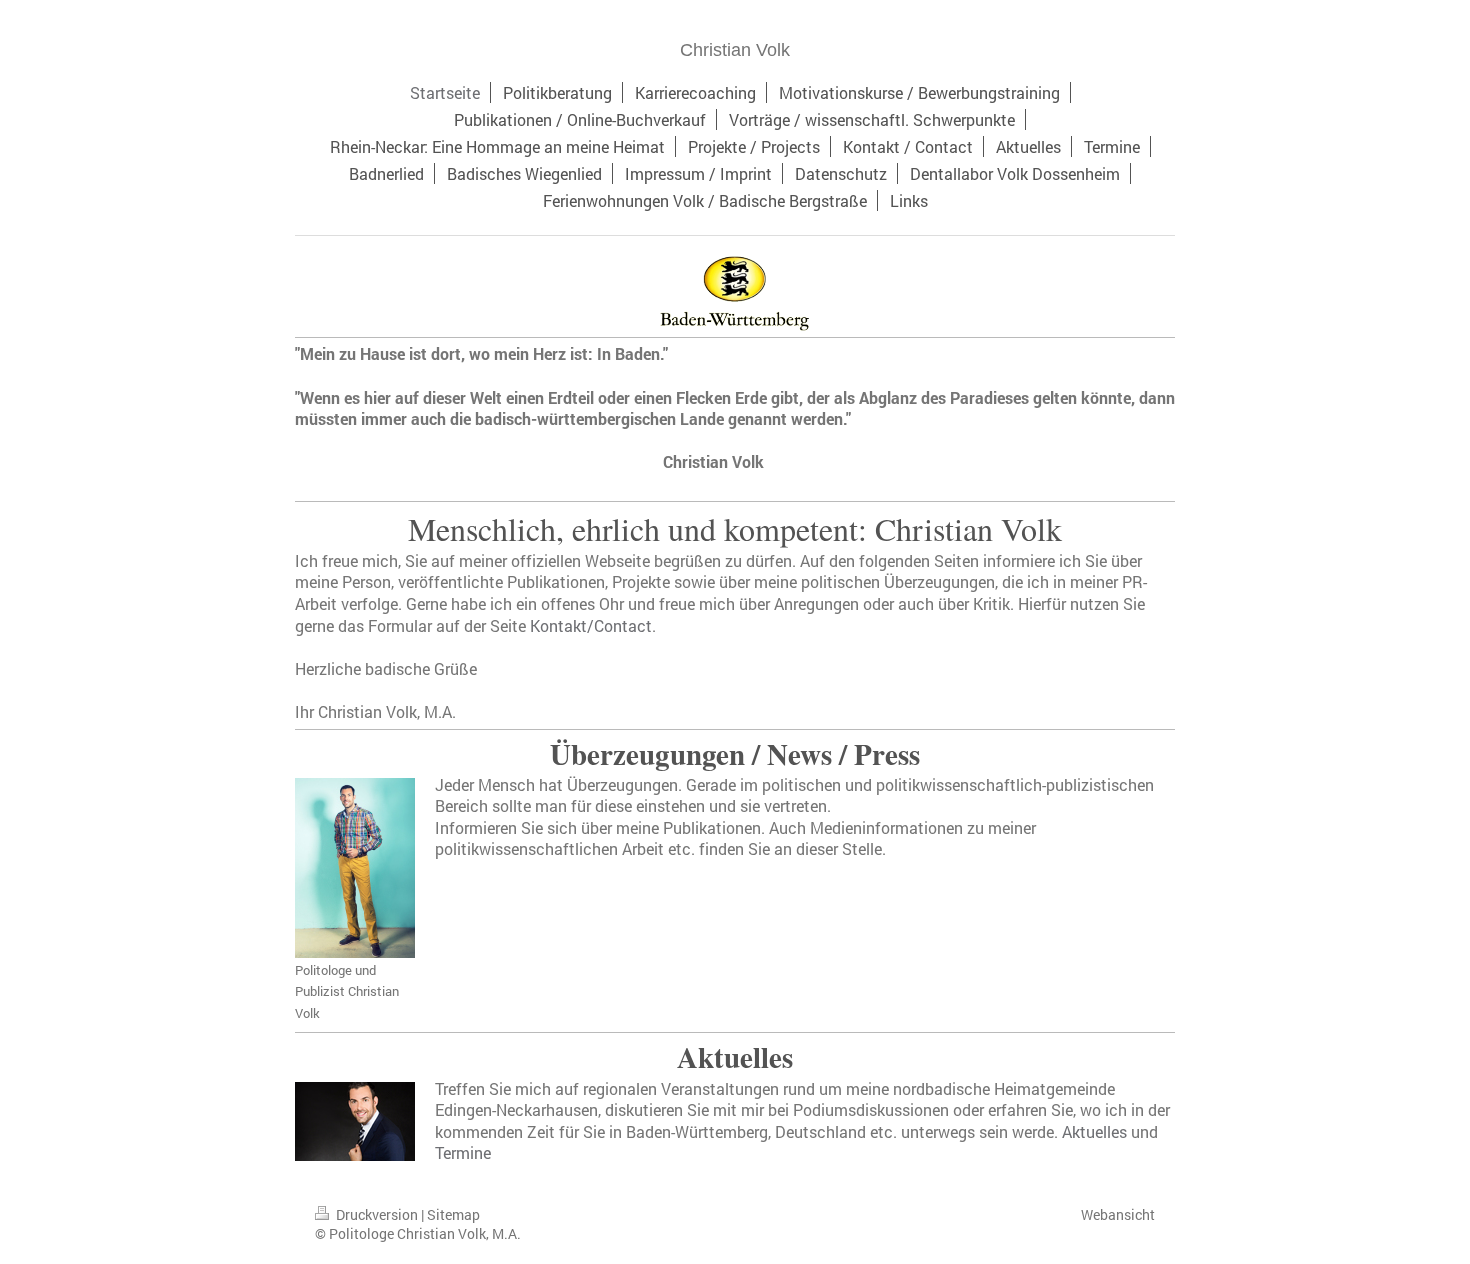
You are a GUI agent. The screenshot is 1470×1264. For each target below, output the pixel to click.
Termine (463, 1152)
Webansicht (1118, 1214)
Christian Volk (735, 50)
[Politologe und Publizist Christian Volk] (355, 868)
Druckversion (377, 1214)
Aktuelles (1094, 1131)
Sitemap (453, 1214)
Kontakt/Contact (591, 625)
